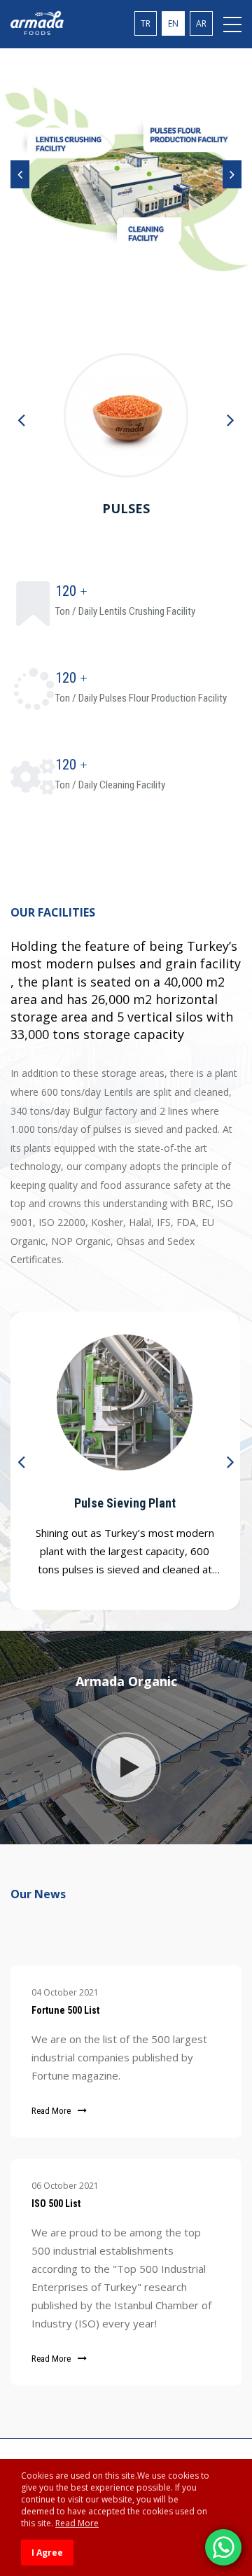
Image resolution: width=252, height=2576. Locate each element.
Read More (51, 2111)
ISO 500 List (56, 2203)
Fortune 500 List (65, 2010)
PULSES (126, 508)
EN (173, 23)
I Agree (47, 2553)
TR (146, 23)
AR (201, 23)
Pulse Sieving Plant (125, 1503)
